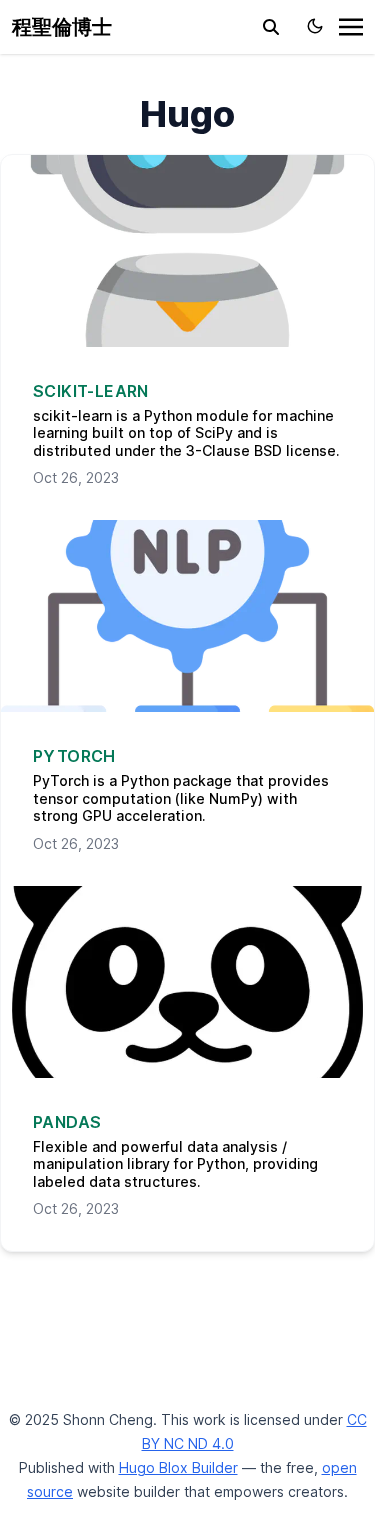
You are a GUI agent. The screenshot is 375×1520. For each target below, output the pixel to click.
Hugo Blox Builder (178, 1467)
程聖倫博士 (62, 27)
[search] (271, 27)
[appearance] (315, 26)
